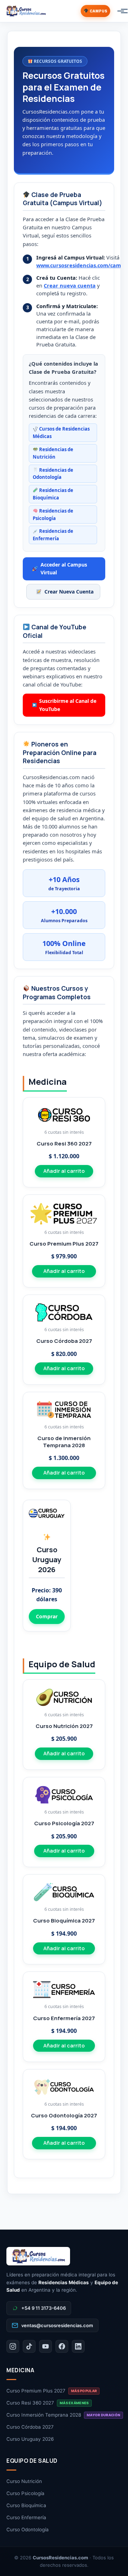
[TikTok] (29, 2346)
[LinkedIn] (78, 2346)
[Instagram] (13, 2346)
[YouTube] (46, 2346)
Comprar (47, 1616)
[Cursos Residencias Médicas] (26, 11)
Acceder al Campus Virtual (64, 568)
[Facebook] (62, 2346)
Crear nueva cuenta (70, 285)
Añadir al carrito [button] (64, 1171)
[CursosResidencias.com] (65, 2256)
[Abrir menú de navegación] (117, 11)
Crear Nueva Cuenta (69, 592)
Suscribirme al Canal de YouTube (68, 705)
